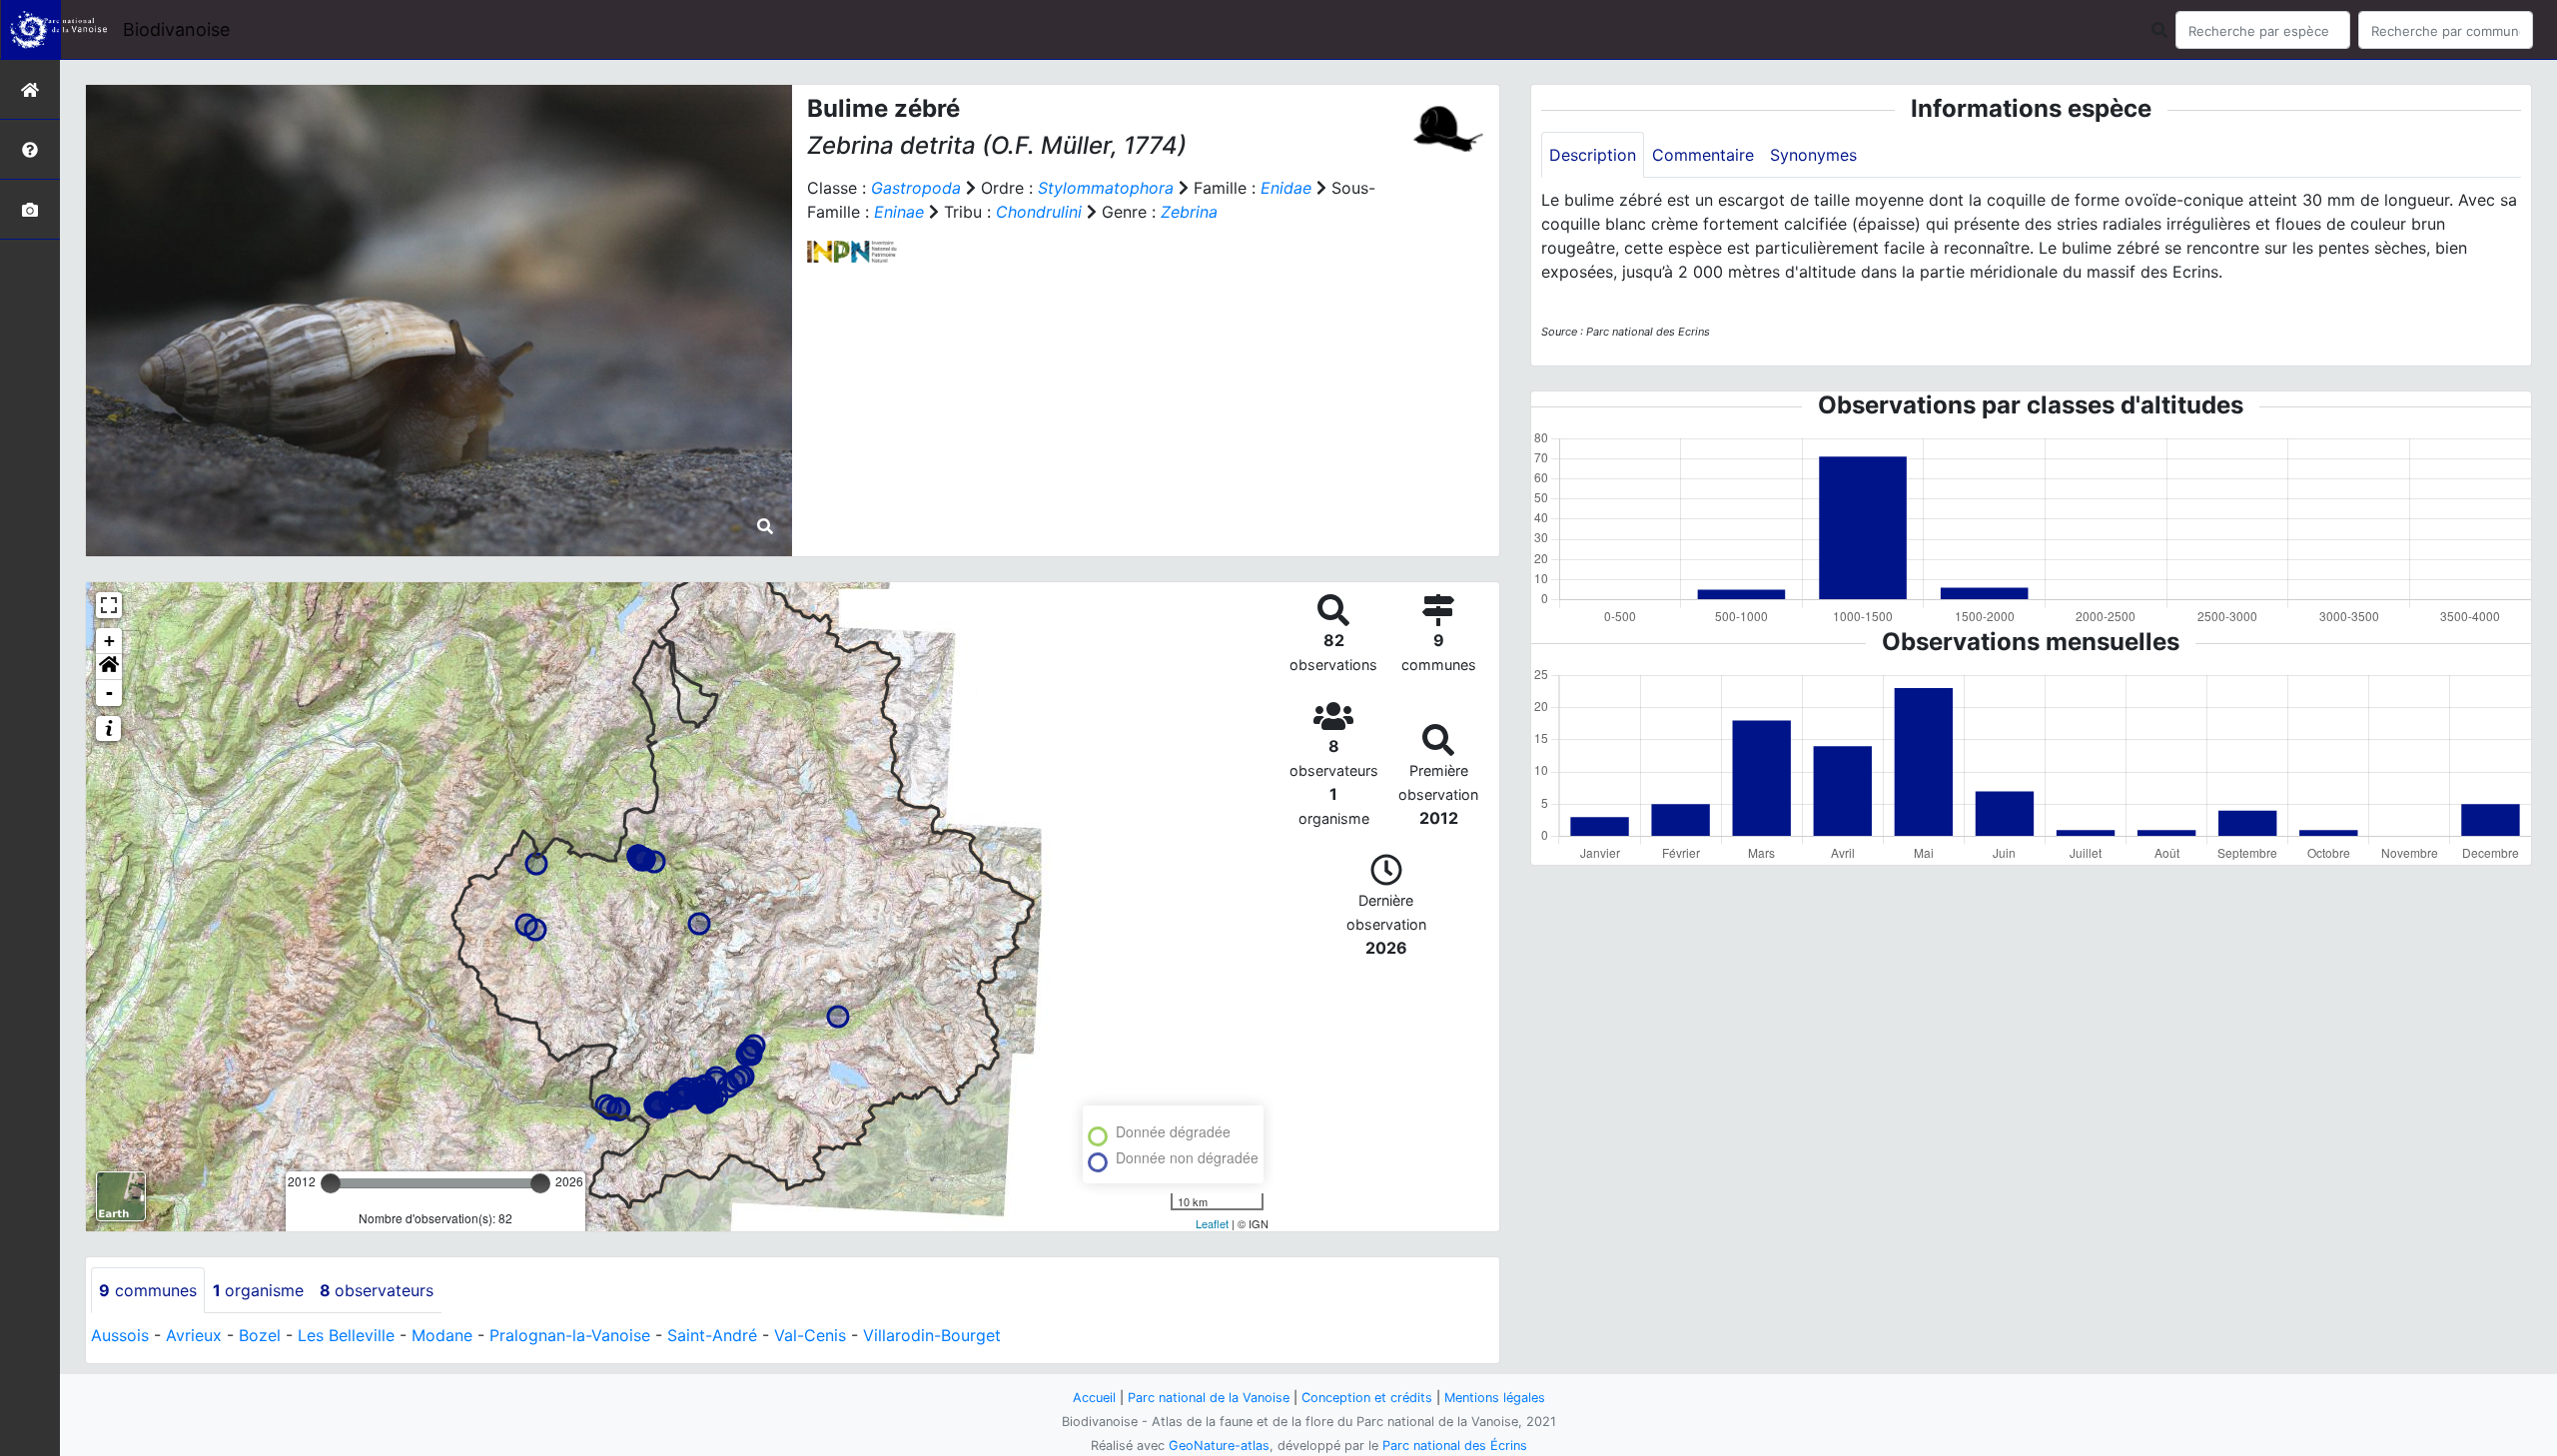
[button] (109, 667)
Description (1593, 155)
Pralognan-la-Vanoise (570, 1335)
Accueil (1094, 1398)
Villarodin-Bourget (932, 1335)
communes (148, 1290)
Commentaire (1703, 155)
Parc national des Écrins (1455, 1446)
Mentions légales (1495, 1398)
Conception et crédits (1367, 1398)
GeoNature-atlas (1219, 1446)
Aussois (120, 1335)
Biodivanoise (176, 29)
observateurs (377, 1290)
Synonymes (1813, 155)
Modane (442, 1335)
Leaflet (1212, 1223)
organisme (258, 1290)
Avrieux (194, 1335)
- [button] (109, 693)
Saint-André (712, 1335)
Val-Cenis (810, 1335)
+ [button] (109, 641)
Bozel (260, 1335)
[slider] (331, 1183)
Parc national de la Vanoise (1209, 1398)
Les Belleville (346, 1335)
